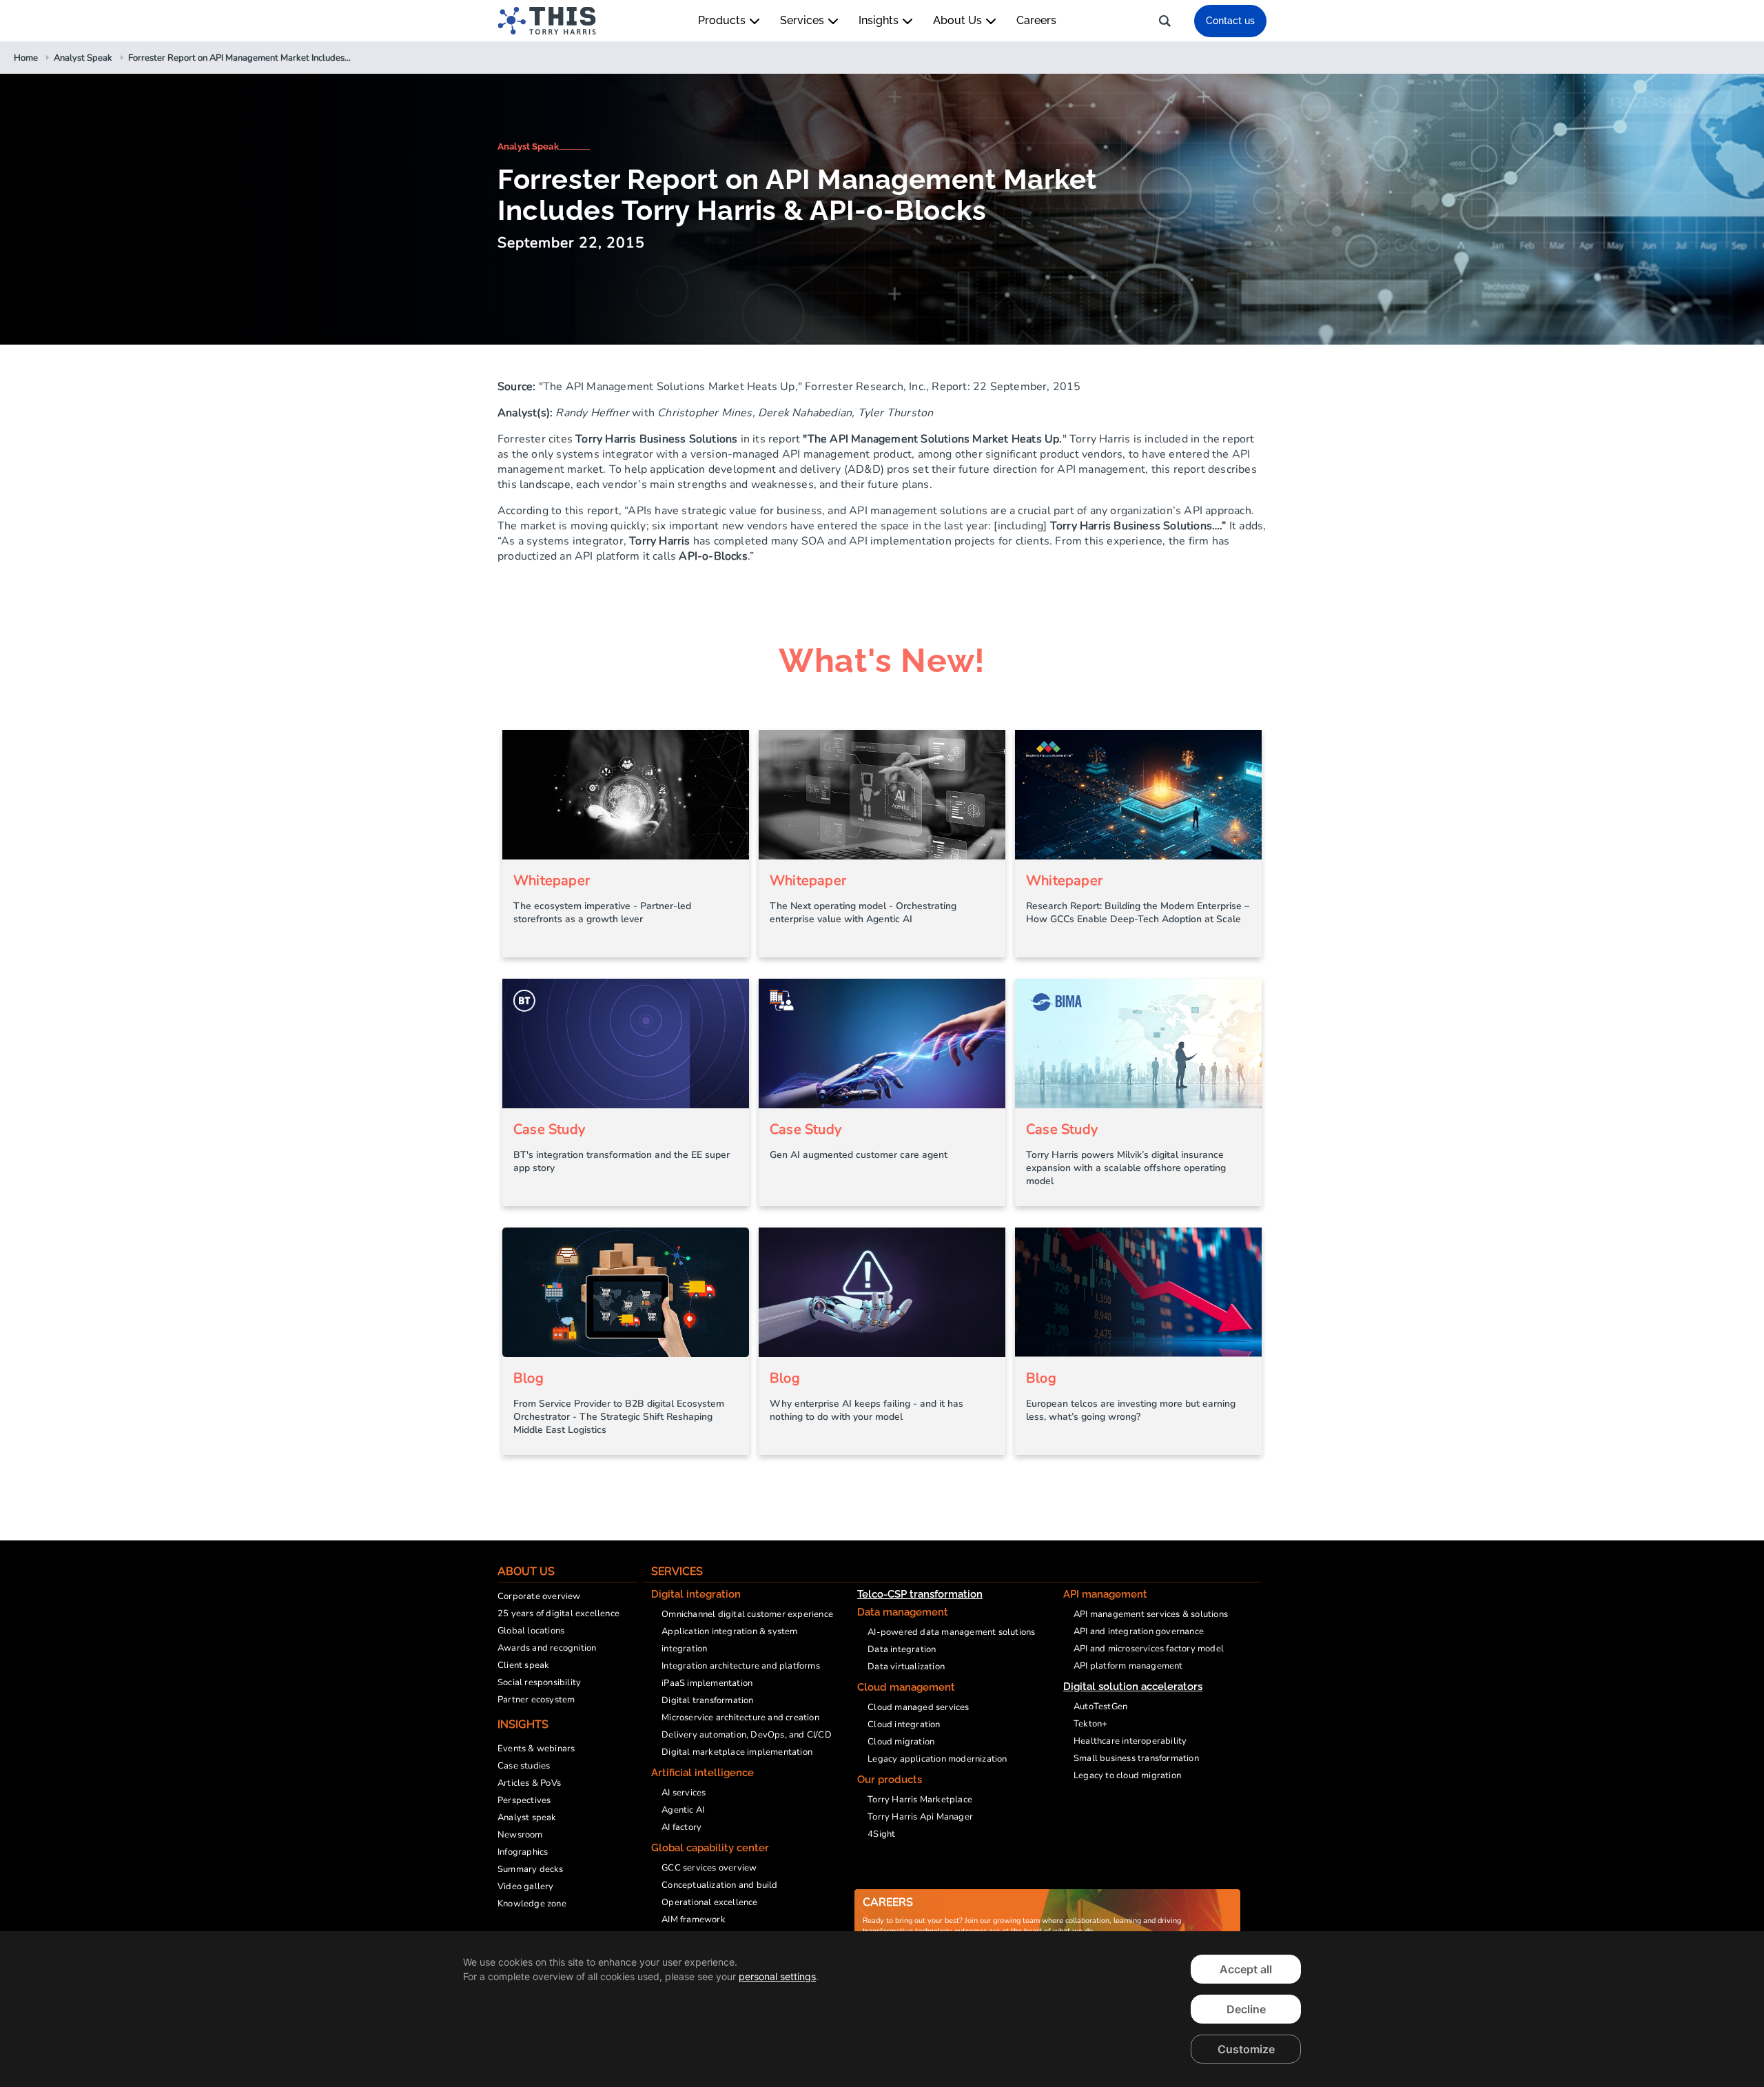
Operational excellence (709, 1902)
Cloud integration (904, 1724)
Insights (880, 20)
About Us (959, 20)
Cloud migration (901, 1742)
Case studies (524, 1766)
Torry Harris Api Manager (920, 1817)
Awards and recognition (547, 1648)
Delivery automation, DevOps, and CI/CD (747, 1735)
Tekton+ (1090, 1724)
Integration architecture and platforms (741, 1666)
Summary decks (531, 1869)
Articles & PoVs (529, 1783)
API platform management (1128, 1666)
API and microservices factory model (1149, 1649)
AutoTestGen (1100, 1707)
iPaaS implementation (707, 1683)
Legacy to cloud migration (1127, 1775)
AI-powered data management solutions (951, 1632)
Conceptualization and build (719, 1885)
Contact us (1230, 21)
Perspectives (524, 1800)
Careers (1036, 20)
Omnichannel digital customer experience (747, 1614)
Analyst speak (527, 1818)
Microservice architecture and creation (740, 1718)
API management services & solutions (1151, 1614)
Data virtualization (906, 1667)
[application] (882, 2009)
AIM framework (694, 1920)
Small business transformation (1136, 1758)
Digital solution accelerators (1133, 1687)
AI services (684, 1793)
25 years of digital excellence (558, 1613)
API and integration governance (1139, 1631)
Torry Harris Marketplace (920, 1800)
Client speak (523, 1665)
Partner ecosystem (536, 1700)
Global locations (531, 1631)
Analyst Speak (528, 146)
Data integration (902, 1649)
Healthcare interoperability (1130, 1741)
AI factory (681, 1827)
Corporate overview (539, 1596)
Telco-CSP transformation (920, 1594)
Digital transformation (707, 1700)
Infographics (523, 1852)
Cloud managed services (918, 1707)
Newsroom (520, 1835)
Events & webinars (536, 1749)
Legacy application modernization (937, 1759)
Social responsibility (539, 1682)
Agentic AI (683, 1810)
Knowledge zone (532, 1904)
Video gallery (526, 1886)
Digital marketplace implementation (737, 1752)
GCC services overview (709, 1868)
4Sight (881, 1834)
